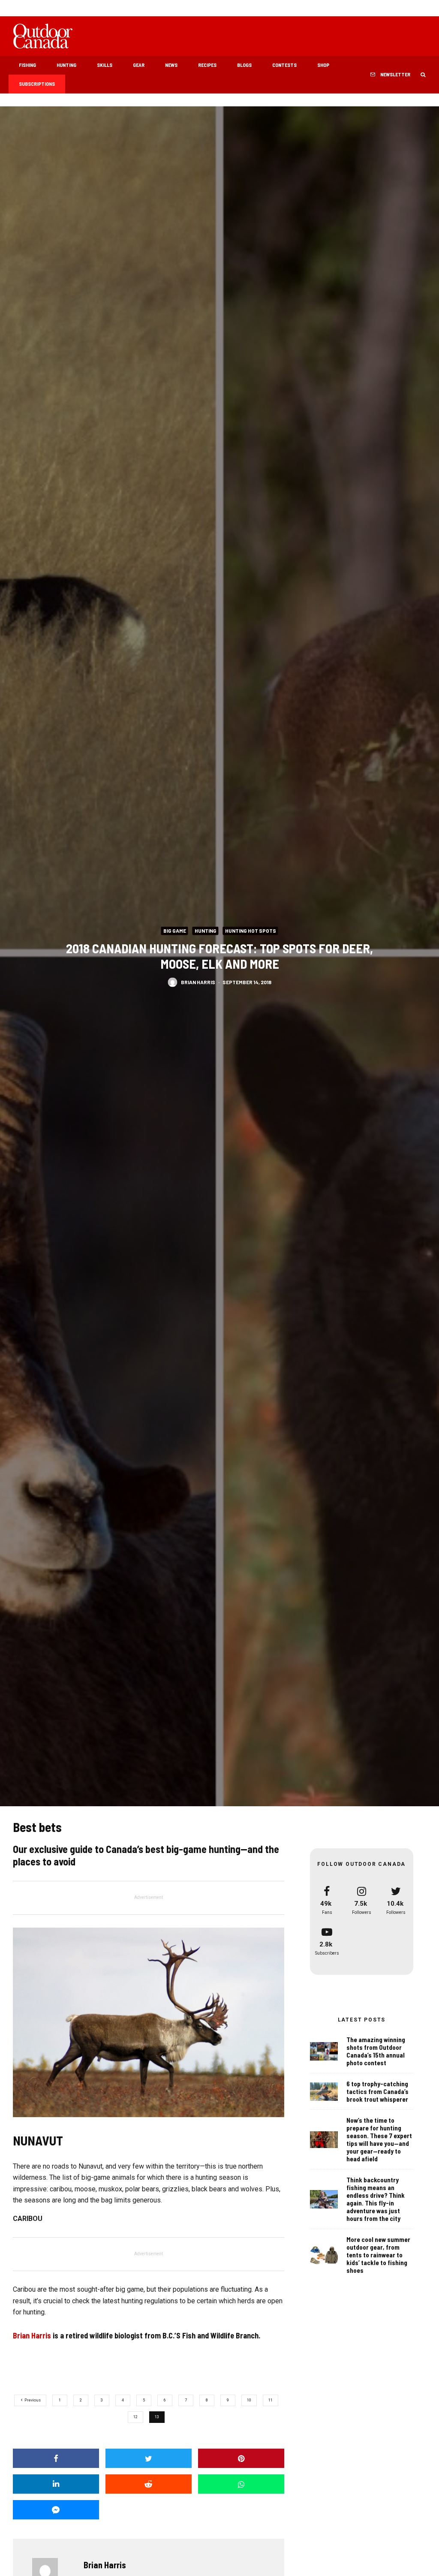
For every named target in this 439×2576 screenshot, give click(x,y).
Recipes (207, 65)
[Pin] (241, 2458)
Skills (105, 65)
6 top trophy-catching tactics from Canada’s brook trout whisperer (377, 2091)
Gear (139, 65)
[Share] (56, 2458)
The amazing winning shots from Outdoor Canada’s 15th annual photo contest (376, 2051)
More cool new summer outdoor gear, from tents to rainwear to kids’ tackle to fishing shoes (378, 2255)
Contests (284, 65)
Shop (323, 65)
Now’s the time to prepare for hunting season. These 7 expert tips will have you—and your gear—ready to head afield (379, 2139)
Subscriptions (37, 84)
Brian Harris (198, 982)
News (171, 65)
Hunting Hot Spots (251, 931)
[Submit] (149, 2484)
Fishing (27, 65)
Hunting (66, 65)
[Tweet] (149, 2458)
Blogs (244, 65)
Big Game (175, 931)
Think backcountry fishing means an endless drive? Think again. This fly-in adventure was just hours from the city (376, 2199)
